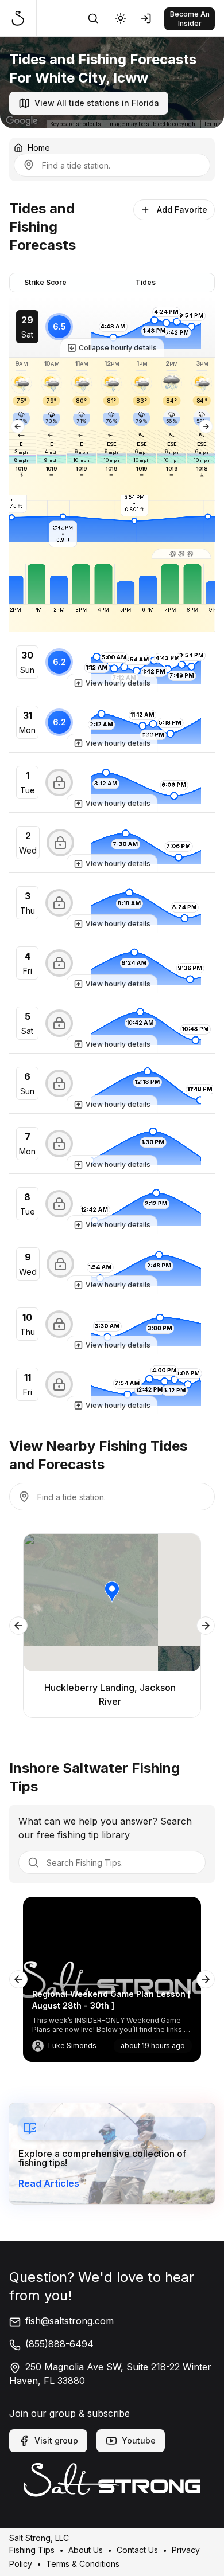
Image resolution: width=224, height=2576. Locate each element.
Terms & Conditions (83, 2563)
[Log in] (148, 18)
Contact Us (137, 2549)
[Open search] (93, 18)
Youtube (139, 2440)
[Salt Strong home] (23, 18)
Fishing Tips (32, 2549)
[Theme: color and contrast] (121, 18)
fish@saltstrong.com (69, 2321)
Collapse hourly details (118, 348)
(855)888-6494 (59, 2344)
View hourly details (118, 683)
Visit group (56, 2440)
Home (39, 148)
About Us (86, 2549)
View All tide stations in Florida (97, 103)
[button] (181, 554)
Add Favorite (182, 210)
